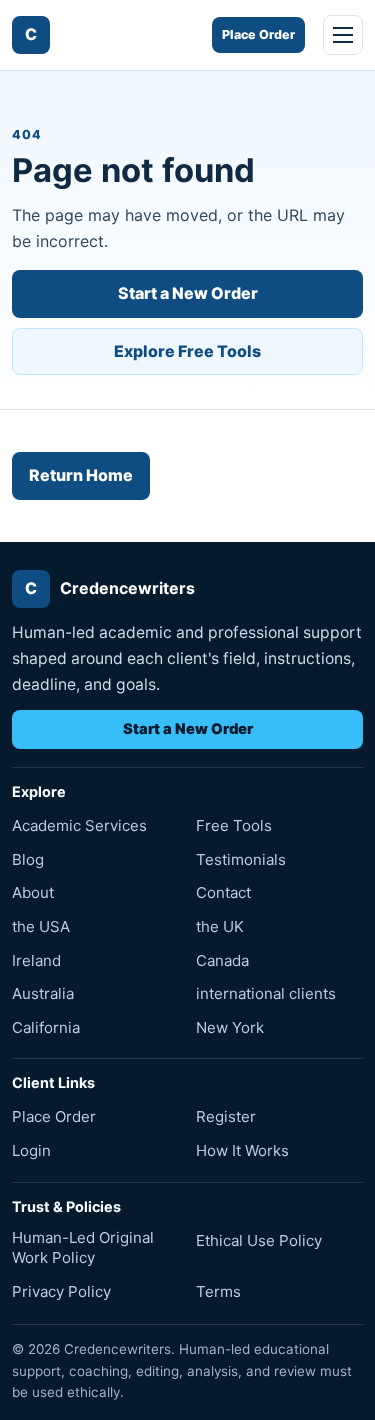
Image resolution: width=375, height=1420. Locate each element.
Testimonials (241, 859)
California (46, 1027)
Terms (218, 1291)
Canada (222, 960)
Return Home (81, 475)
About (33, 892)
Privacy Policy (61, 1291)
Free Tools (234, 825)
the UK (220, 926)
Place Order (258, 34)
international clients (266, 993)
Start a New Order (188, 293)
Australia (43, 993)
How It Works (242, 1150)
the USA (41, 926)
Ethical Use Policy (259, 1240)
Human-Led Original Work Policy (83, 1247)
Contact (223, 892)
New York (230, 1027)
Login (31, 1150)
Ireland (36, 960)
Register (226, 1116)
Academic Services (79, 825)
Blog (28, 859)
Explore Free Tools (187, 351)
